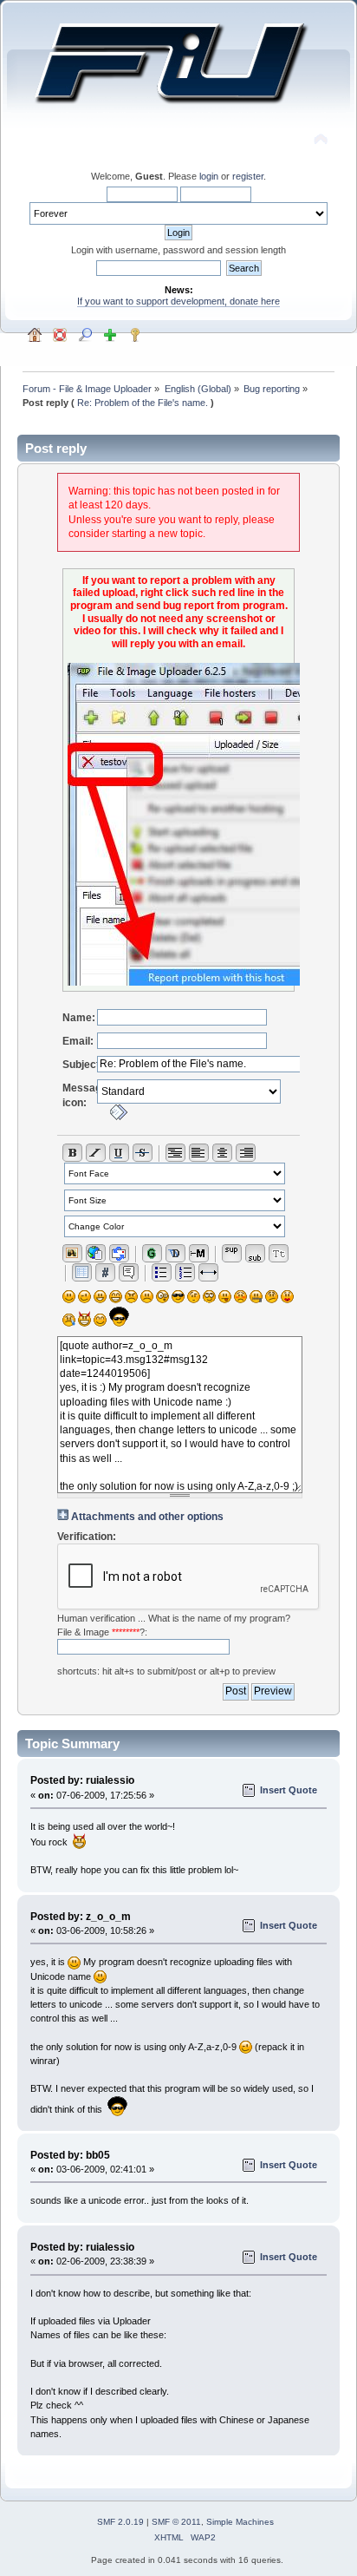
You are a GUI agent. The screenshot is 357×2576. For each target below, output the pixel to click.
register (248, 176)
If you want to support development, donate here (178, 301)
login (209, 176)
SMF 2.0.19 (120, 2522)
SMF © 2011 (176, 2522)
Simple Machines (240, 2522)
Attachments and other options (147, 1517)
